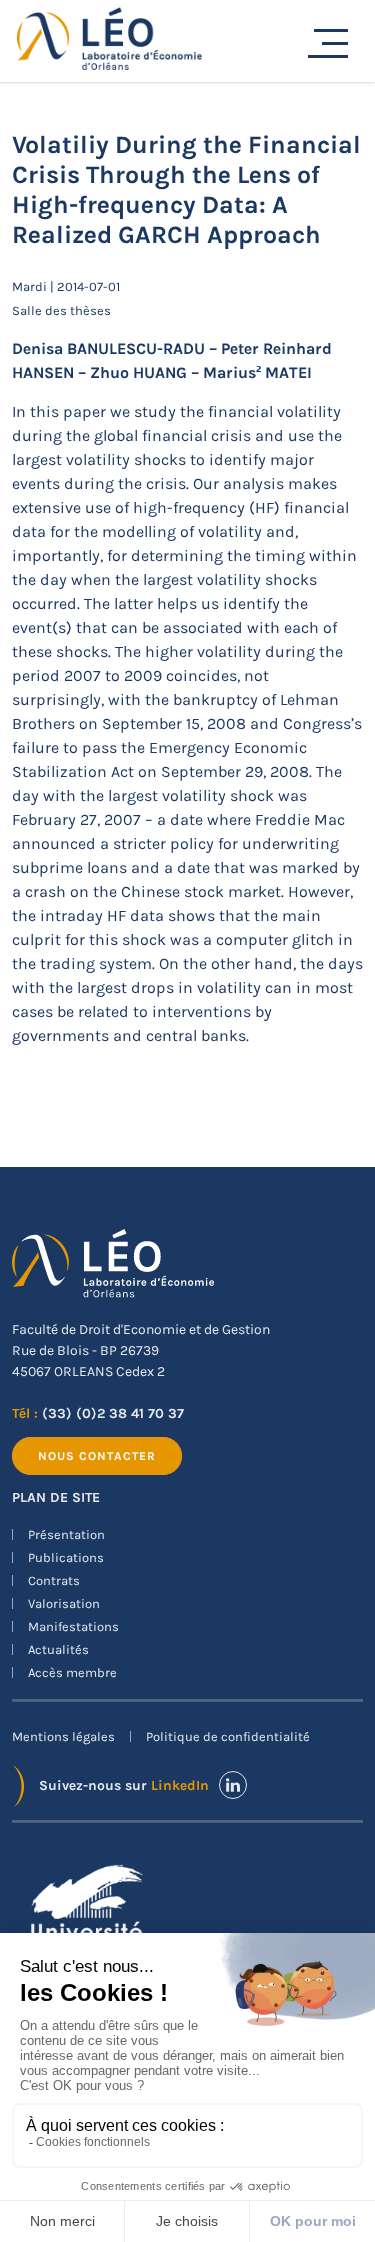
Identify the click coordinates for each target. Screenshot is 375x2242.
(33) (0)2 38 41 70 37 (113, 1413)
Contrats (54, 1580)
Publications (66, 1557)
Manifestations (73, 1626)
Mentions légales (63, 1736)
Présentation (66, 1534)
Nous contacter (97, 1456)
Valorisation (64, 1603)
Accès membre (72, 1672)
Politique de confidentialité (228, 1736)
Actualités (58, 1649)
